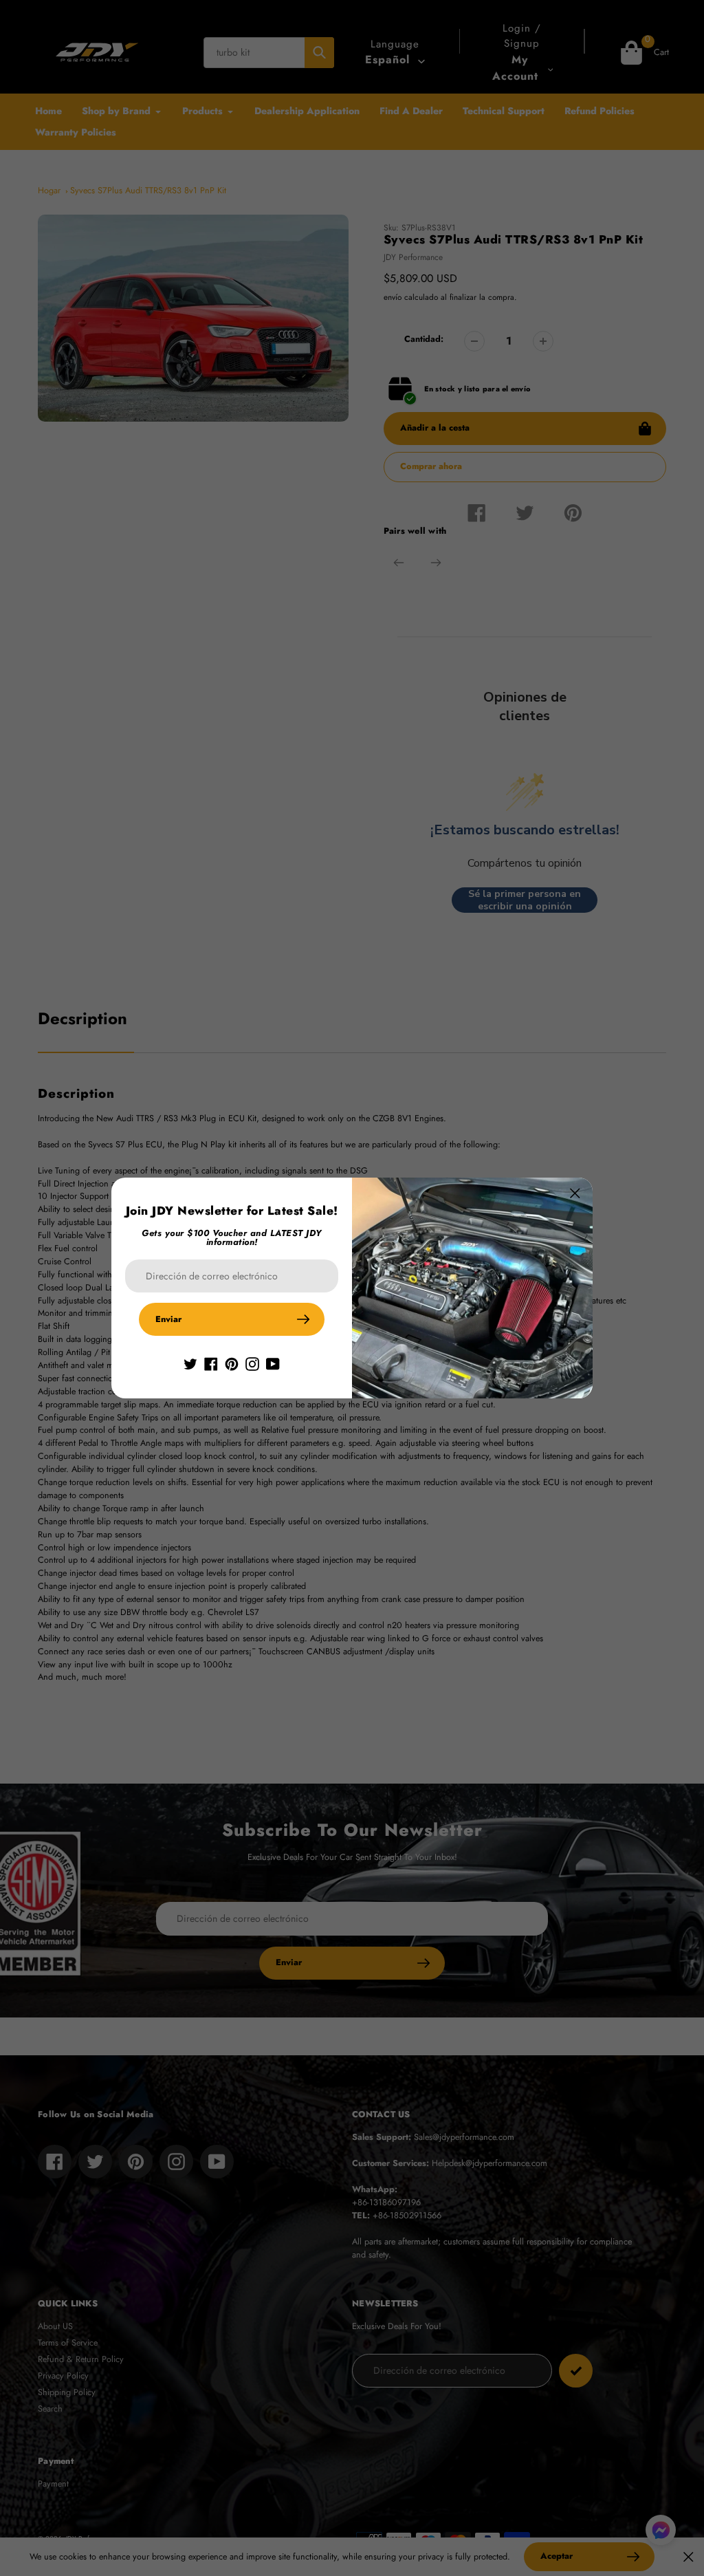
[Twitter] (190, 1363)
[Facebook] (211, 1363)
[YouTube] (273, 1363)
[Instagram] (252, 1363)
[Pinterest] (232, 1363)
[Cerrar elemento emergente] (575, 1193)
